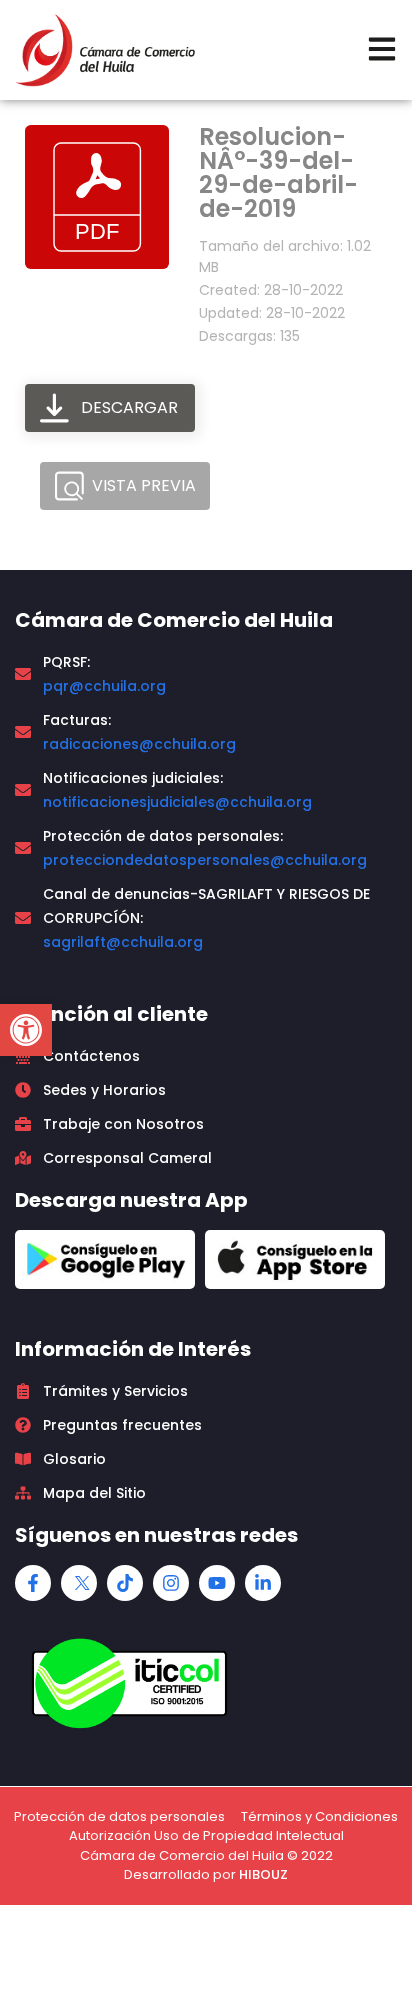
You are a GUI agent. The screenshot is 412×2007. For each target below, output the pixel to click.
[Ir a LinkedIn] (263, 1583)
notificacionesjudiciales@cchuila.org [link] (177, 802)
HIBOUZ (263, 1874)
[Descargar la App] (105, 1259)
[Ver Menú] (382, 49)
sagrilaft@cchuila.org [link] (123, 942)
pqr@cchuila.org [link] (104, 686)
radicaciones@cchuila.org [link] (139, 744)
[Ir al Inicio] (105, 50)
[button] (26, 1030)
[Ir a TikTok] (125, 1583)
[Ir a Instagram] (171, 1583)
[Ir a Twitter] (79, 1583)
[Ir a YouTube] (217, 1583)
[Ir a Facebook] (33, 1583)
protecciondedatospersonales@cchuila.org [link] (205, 860)
